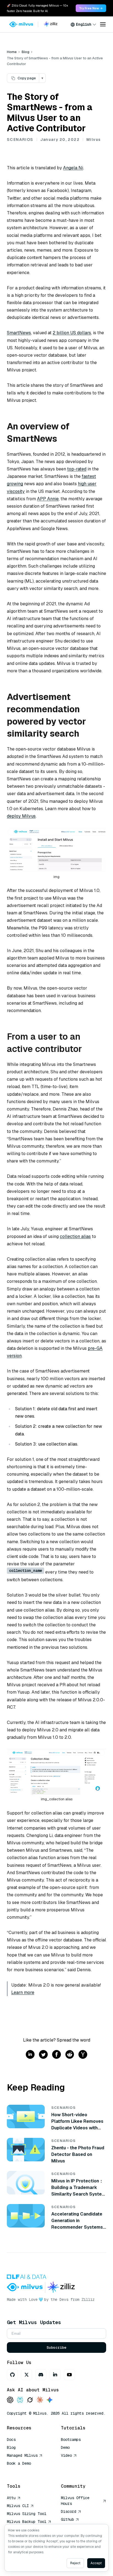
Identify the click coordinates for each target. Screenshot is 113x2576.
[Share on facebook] (56, 2055)
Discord (69, 2511)
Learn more (23, 1992)
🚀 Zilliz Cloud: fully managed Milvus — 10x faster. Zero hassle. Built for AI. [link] (37, 8)
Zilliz (88, 2299)
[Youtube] (69, 2375)
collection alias (75, 1236)
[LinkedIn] (55, 2375)
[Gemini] (50, 2400)
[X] (27, 2375)
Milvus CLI (18, 2506)
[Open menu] (103, 24)
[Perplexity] (20, 2400)
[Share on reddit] (70, 2055)
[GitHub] (12, 2375)
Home (12, 52)
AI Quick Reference (27, 2471)
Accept (96, 2563)
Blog (26, 52)
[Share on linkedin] (30, 2055)
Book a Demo (19, 2463)
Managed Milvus (22, 2455)
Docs (11, 2440)
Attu (11, 2498)
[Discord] (41, 2375)
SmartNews (19, 333)
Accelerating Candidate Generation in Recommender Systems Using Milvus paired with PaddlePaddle (77, 2227)
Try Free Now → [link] (91, 8)
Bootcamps (71, 2440)
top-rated (77, 469)
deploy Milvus (21, 816)
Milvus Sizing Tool (27, 2514)
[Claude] (40, 2400)
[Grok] (30, 2400)
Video (66, 2455)
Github (67, 2519)
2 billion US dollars (72, 333)
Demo (65, 2447)
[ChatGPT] (10, 2400)
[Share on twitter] (43, 2055)
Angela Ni (73, 168)
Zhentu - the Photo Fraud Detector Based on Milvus (78, 2154)
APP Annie (48, 499)
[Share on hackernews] (83, 2055)
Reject (75, 2563)
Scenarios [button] (20, 139)
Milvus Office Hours (75, 2501)
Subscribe (56, 2347)
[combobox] (83, 24)
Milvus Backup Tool (27, 2522)
